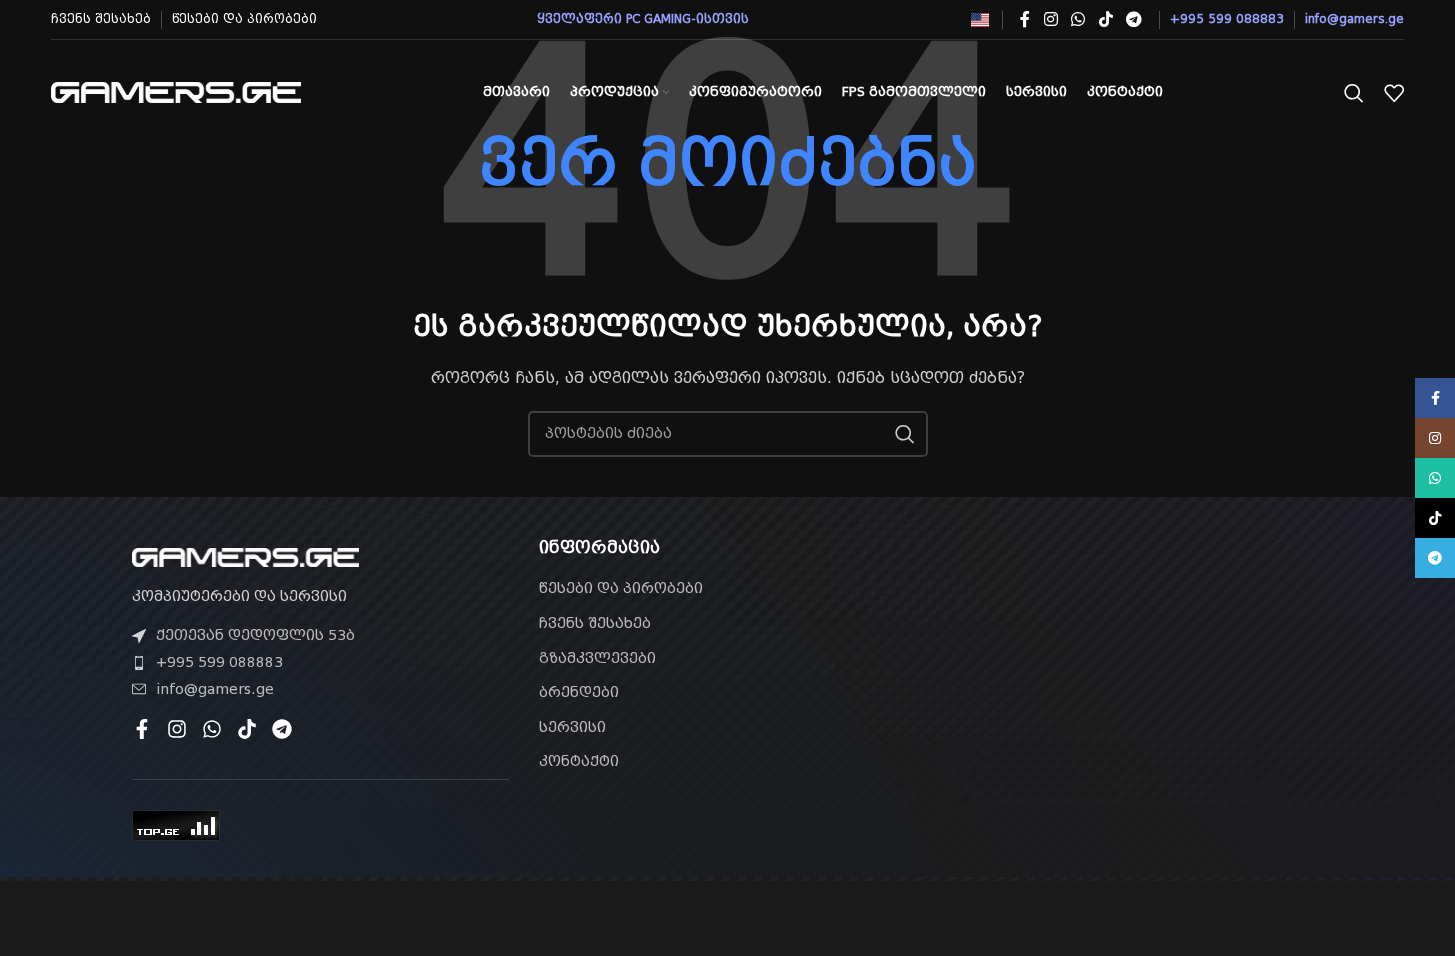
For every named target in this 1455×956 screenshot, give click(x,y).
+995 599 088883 (219, 662)
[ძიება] (1354, 93)
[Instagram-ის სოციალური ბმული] (1050, 19)
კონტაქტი (579, 761)
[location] (1134, 652)
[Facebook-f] (142, 729)
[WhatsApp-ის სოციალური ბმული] (1078, 19)
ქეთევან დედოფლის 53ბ (255, 635)
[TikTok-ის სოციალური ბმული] (1105, 19)
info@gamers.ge (215, 689)
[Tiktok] (247, 729)
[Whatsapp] (212, 729)
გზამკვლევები (597, 658)
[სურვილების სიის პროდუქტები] (1394, 93)
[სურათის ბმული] (245, 556)
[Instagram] (177, 729)
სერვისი (572, 727)
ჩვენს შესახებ (595, 623)
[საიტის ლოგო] (176, 91)
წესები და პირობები (621, 588)
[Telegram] (282, 729)
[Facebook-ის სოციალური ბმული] (1025, 19)
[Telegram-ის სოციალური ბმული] (1133, 19)
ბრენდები (579, 692)
